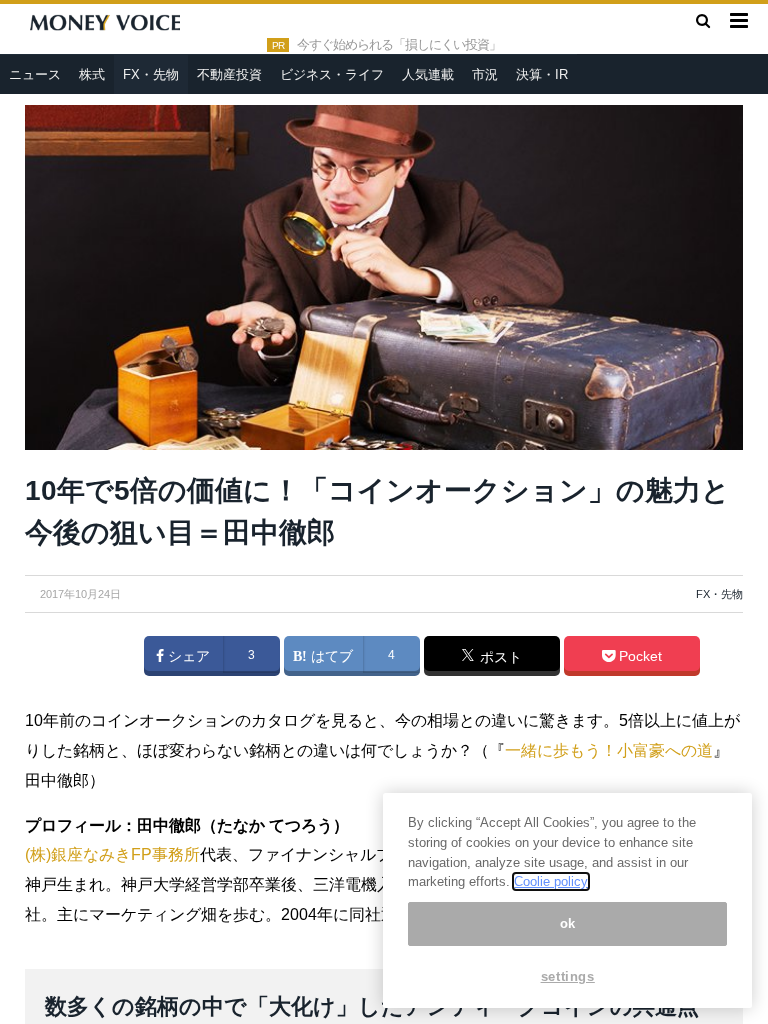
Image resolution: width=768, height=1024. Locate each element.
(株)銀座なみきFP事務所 (112, 854)
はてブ (330, 656)
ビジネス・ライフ (332, 74)
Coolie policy (551, 881)
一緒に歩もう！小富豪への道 (609, 750)
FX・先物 (151, 74)
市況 (485, 74)
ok (568, 923)
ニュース (35, 74)
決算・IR (542, 74)
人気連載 (428, 74)
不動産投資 (229, 74)
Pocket (638, 656)
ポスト (499, 657)
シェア (187, 656)
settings (568, 976)
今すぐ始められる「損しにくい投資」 (399, 45)
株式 (92, 74)
